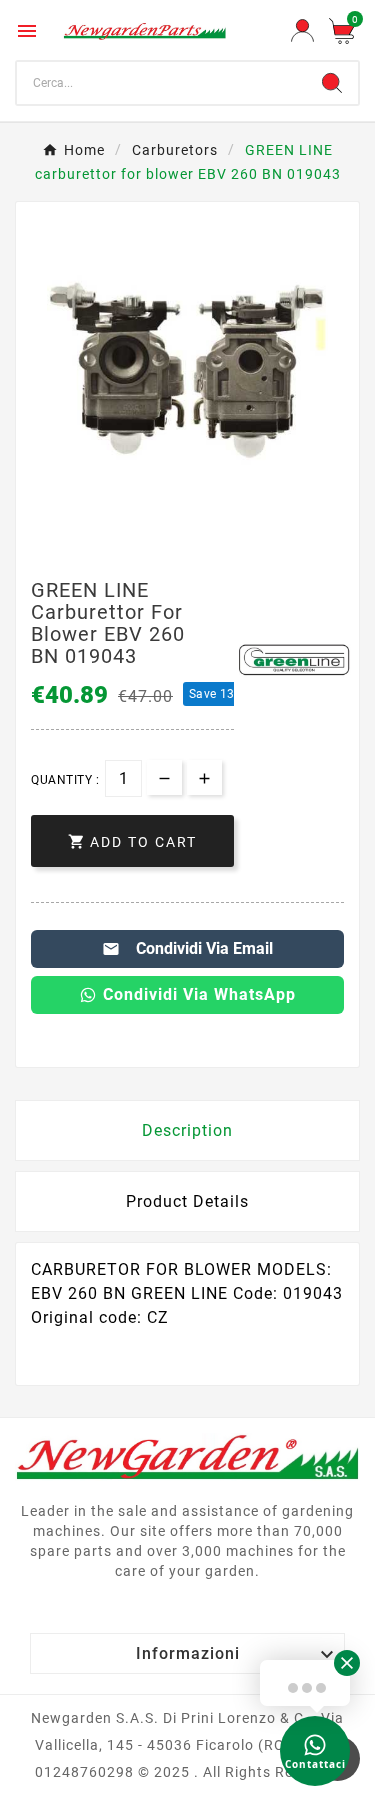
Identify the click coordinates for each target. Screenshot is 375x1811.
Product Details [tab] (187, 1201)
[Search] (332, 83)
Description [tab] (187, 1130)
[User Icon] (302, 30)
